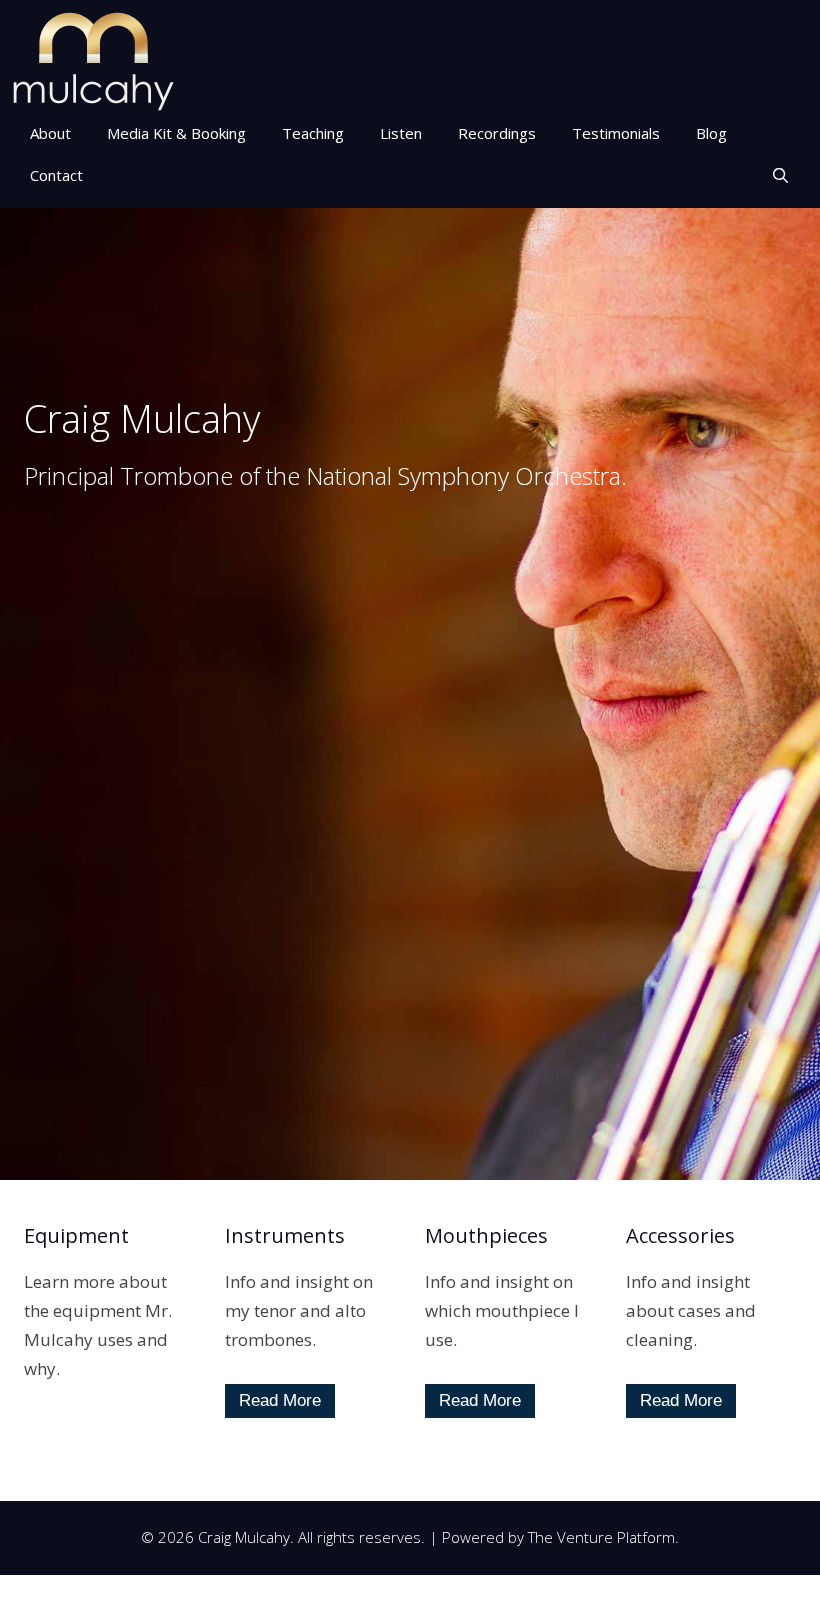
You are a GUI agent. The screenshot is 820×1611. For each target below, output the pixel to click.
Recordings (497, 133)
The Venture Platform (601, 1537)
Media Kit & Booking (176, 133)
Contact (56, 175)
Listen (401, 133)
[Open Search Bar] (780, 175)
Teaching (313, 133)
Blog (711, 133)
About (50, 133)
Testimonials (616, 133)
